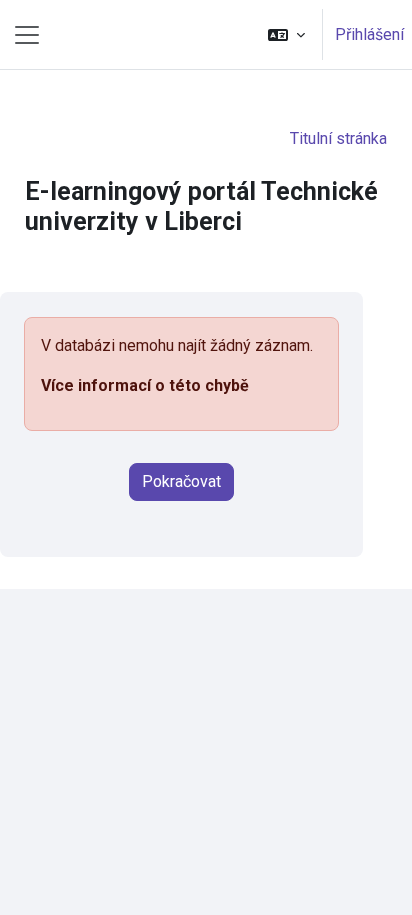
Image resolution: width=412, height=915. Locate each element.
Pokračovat (181, 481)
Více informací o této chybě (145, 385)
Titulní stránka (338, 138)
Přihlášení (369, 34)
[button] (286, 34)
